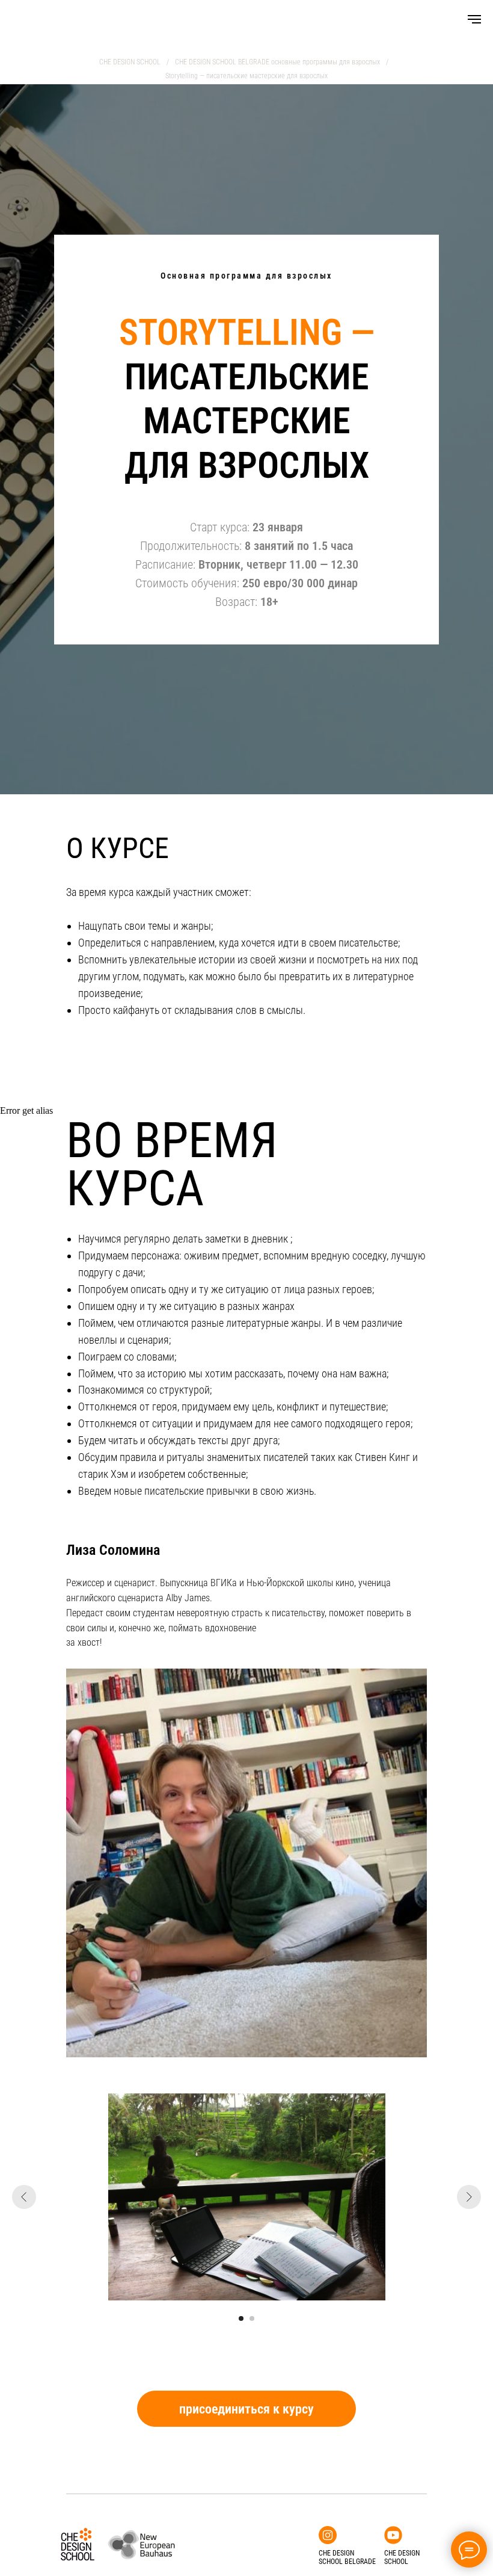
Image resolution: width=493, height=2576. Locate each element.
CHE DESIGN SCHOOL (130, 62)
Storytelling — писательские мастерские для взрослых (246, 76)
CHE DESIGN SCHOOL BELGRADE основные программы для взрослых (277, 62)
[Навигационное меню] (474, 19)
